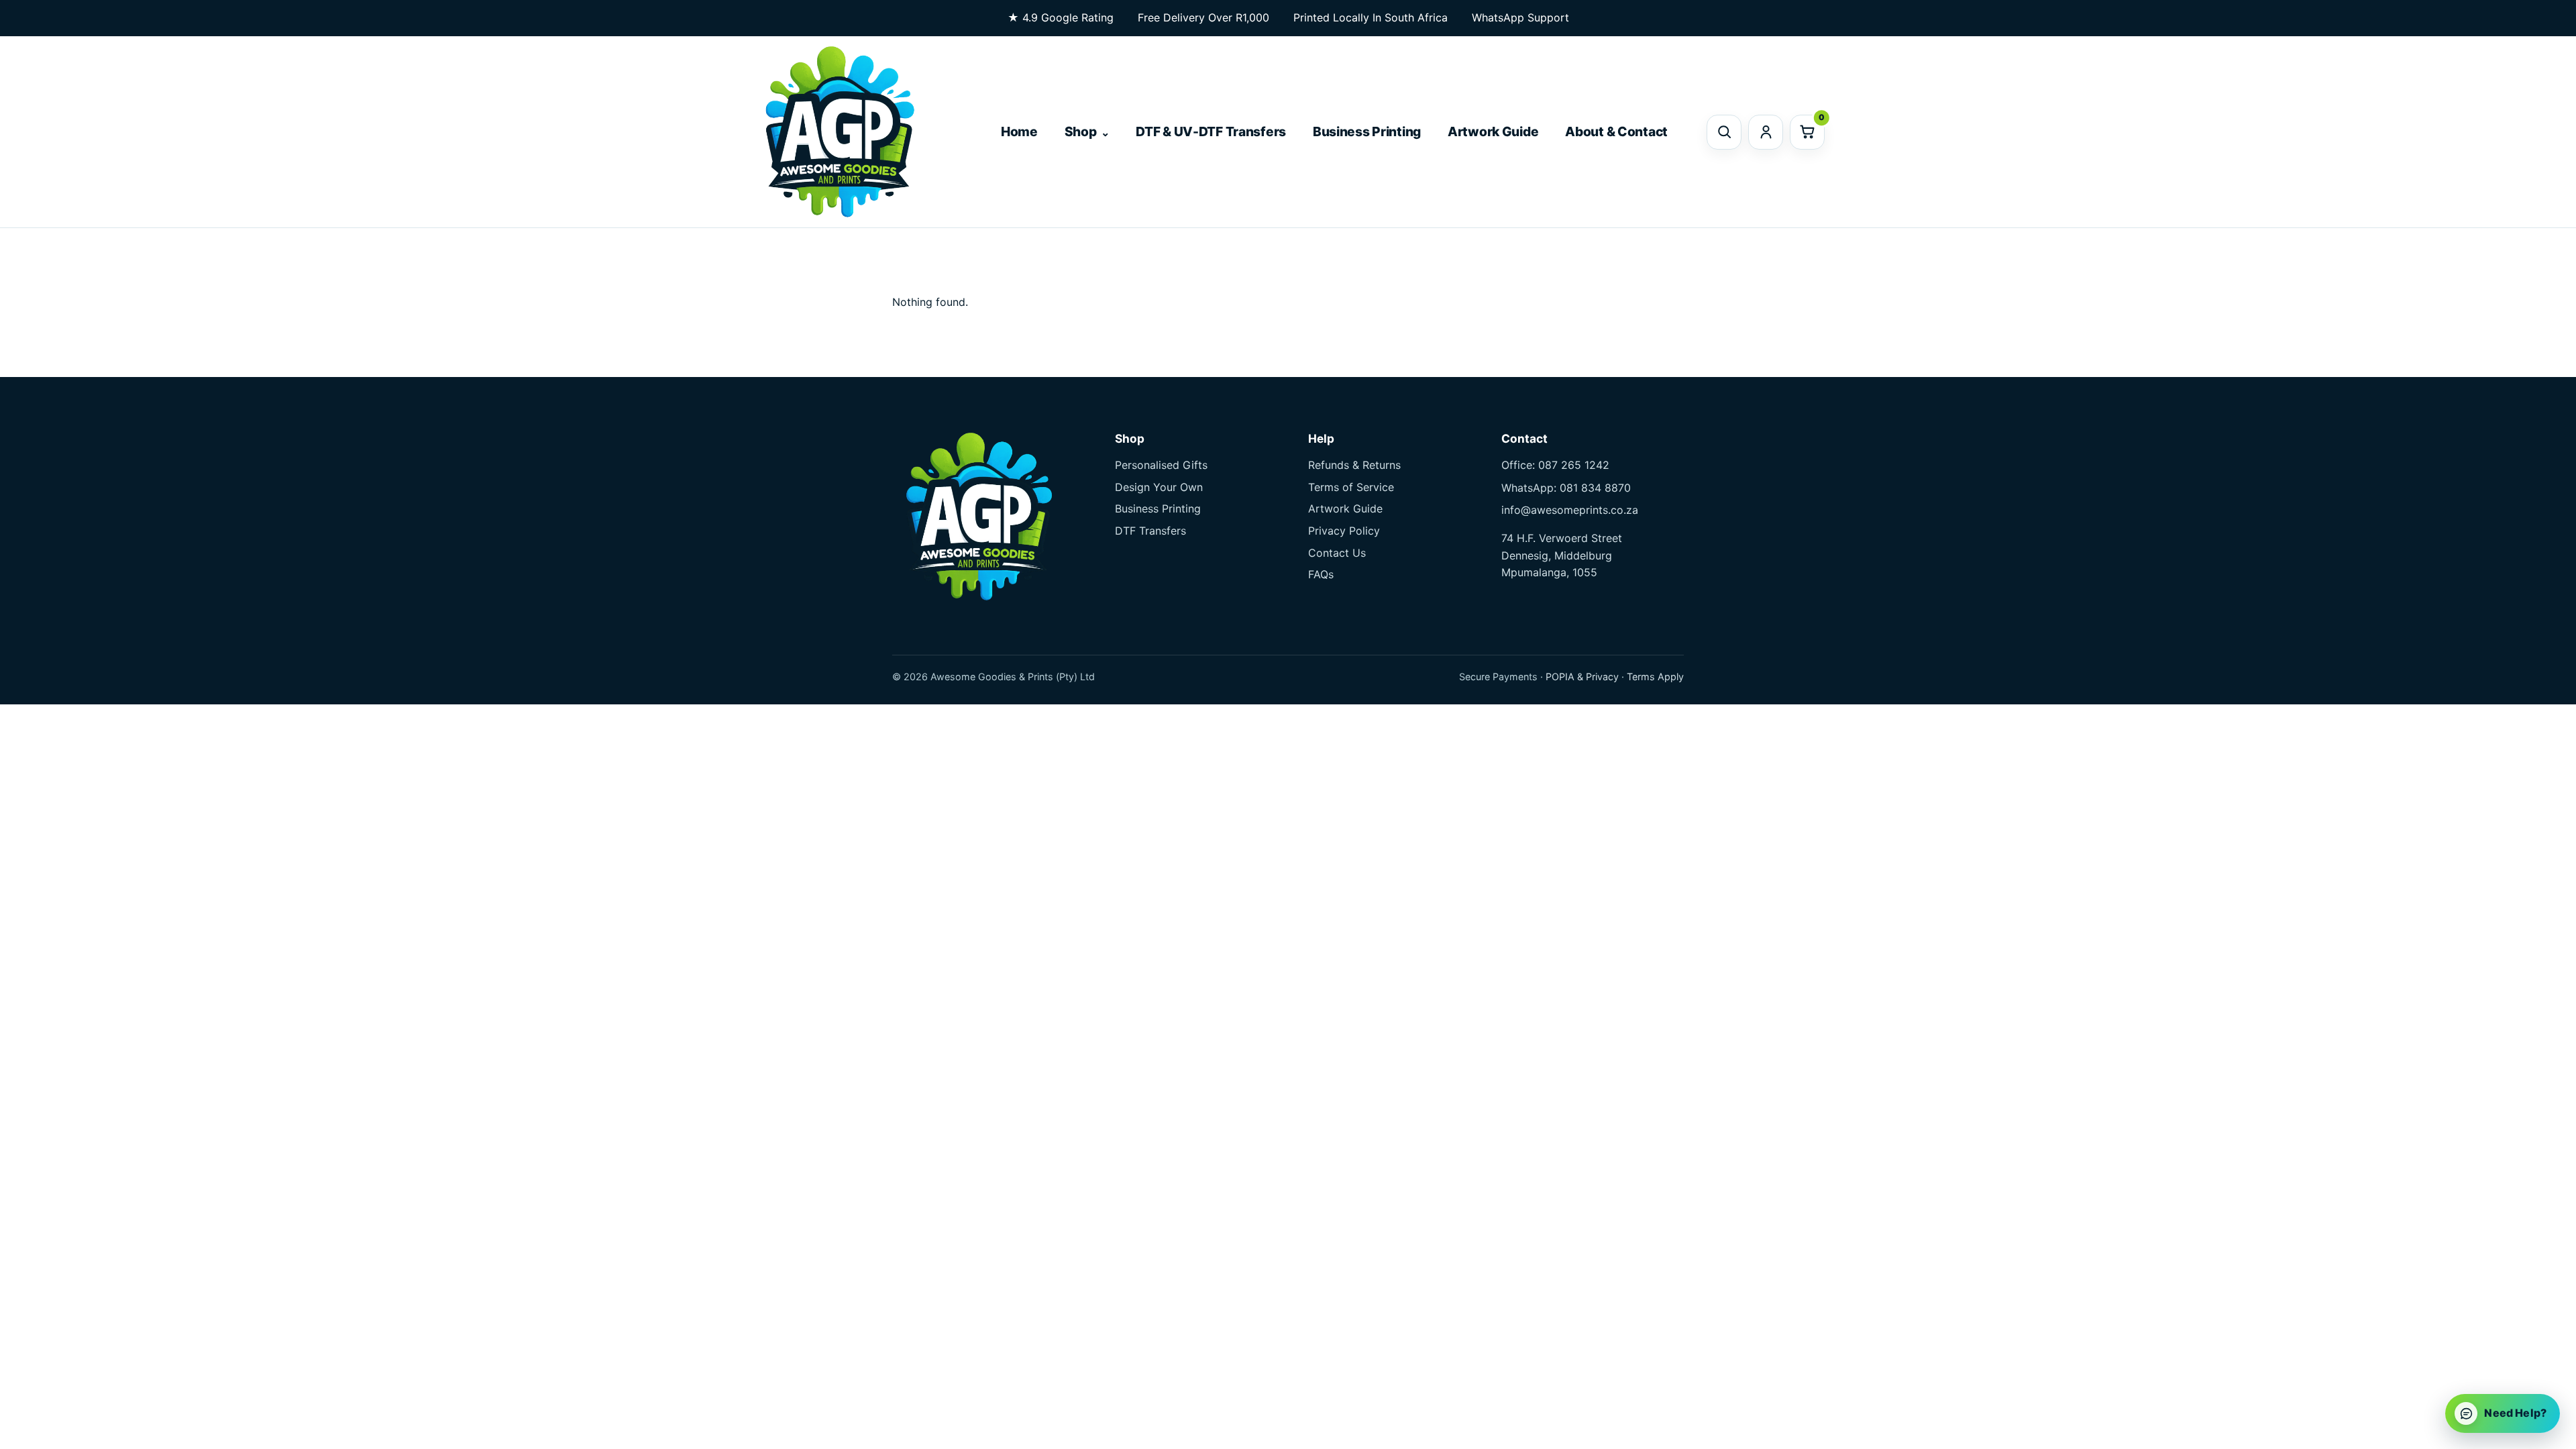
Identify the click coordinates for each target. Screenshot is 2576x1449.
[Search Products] (1724, 132)
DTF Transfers (1150, 531)
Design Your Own (1159, 487)
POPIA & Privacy (1582, 677)
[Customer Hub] (1766, 132)
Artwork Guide (1493, 131)
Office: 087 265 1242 (1555, 465)
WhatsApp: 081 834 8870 (1566, 488)
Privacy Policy (1344, 531)
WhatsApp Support (1520, 17)
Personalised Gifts (1161, 465)
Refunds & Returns (1354, 465)
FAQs (1321, 574)
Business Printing (1367, 131)
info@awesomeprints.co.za (1570, 510)
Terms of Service (1351, 487)
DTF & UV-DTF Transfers (1211, 131)
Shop (1081, 131)
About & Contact (1616, 131)
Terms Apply (1655, 677)
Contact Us (1337, 553)
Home (1019, 131)
